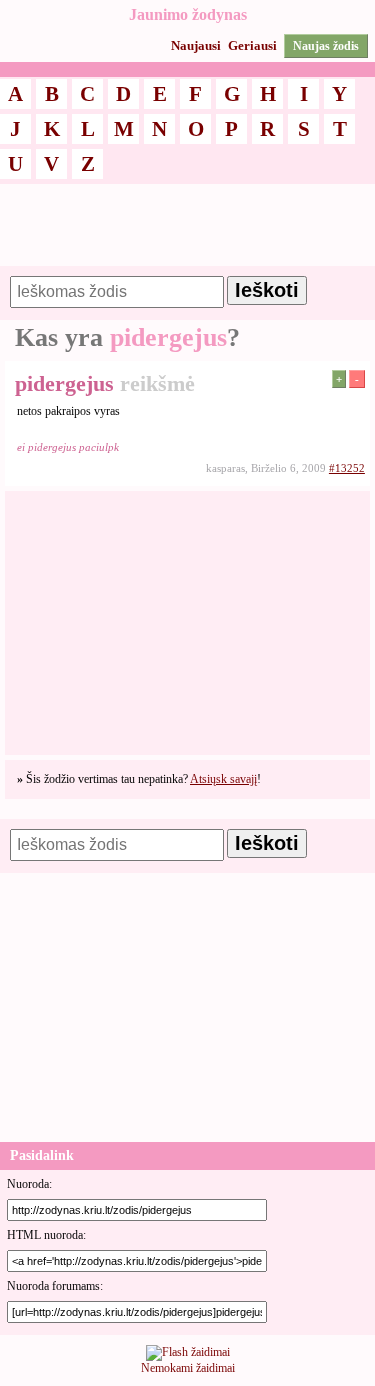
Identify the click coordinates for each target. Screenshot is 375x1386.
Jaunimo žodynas (188, 14)
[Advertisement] (187, 234)
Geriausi (252, 45)
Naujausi (196, 45)
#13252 (347, 468)
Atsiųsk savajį (223, 779)
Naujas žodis (326, 46)
